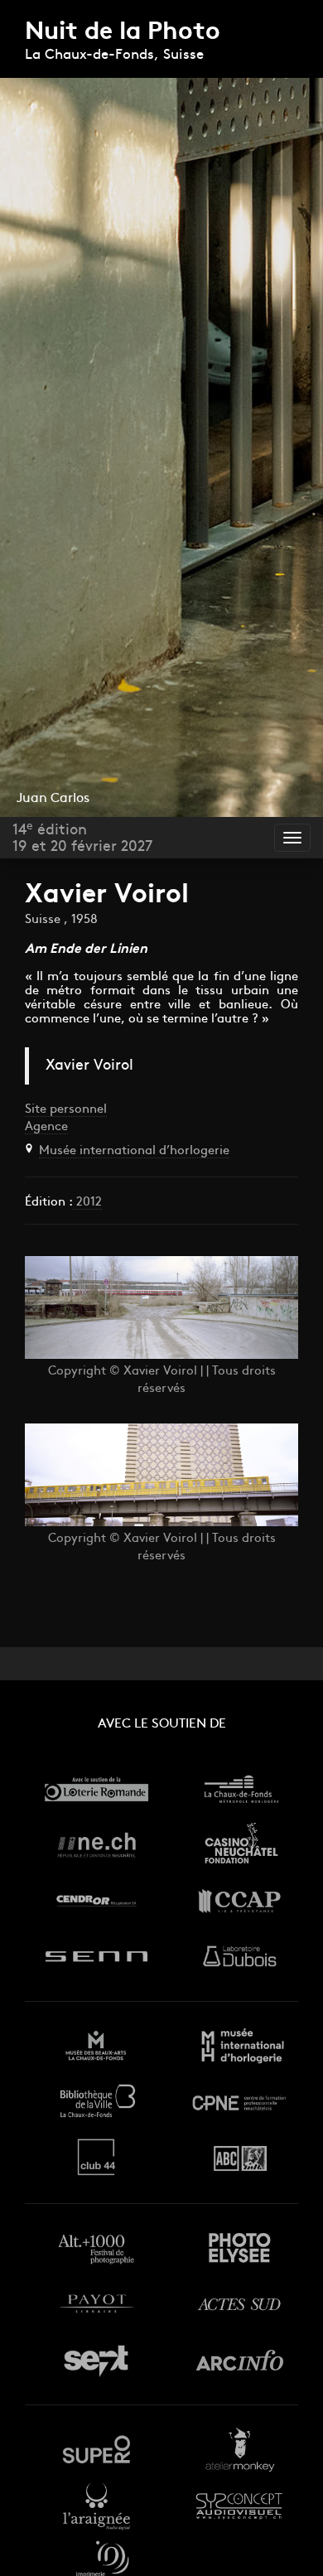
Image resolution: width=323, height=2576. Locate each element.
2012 (87, 1203)
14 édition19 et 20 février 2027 (82, 839)
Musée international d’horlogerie (134, 1151)
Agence (46, 1127)
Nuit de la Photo (123, 33)
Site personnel (66, 1110)
